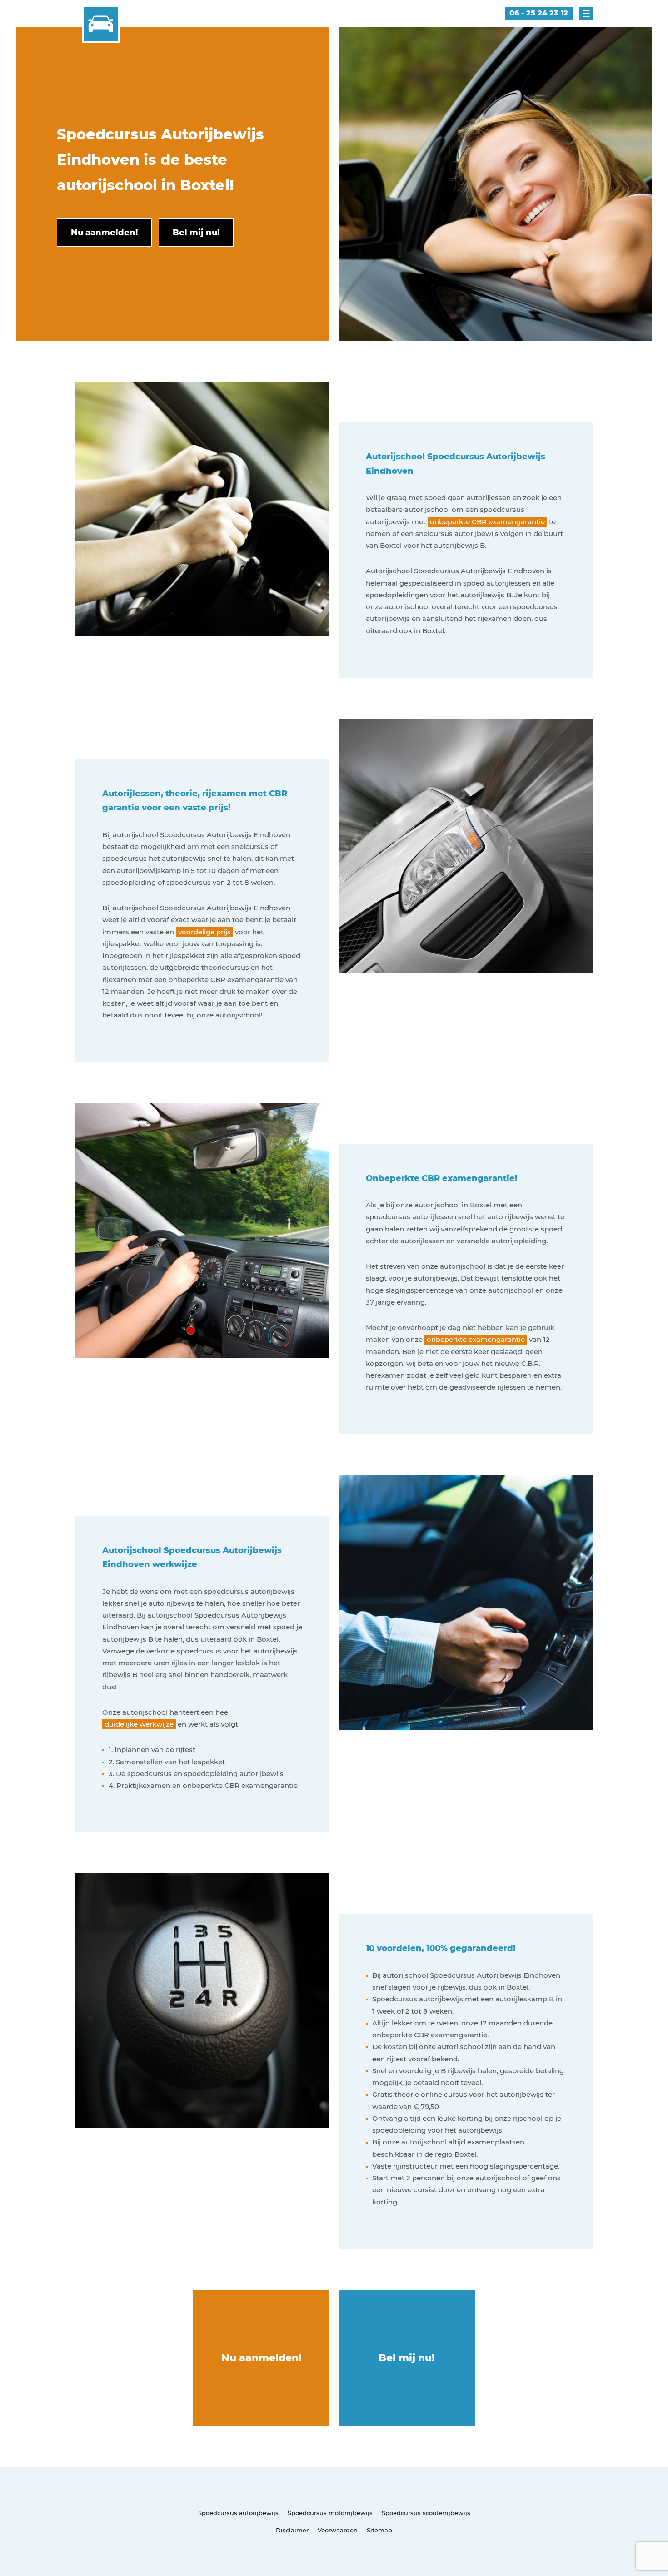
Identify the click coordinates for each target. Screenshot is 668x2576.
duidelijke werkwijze (139, 1724)
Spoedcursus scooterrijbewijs (426, 2513)
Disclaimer (292, 2530)
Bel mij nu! (407, 2358)
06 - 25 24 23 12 (539, 13)
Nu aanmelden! (262, 2358)
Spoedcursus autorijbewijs (238, 2513)
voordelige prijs (204, 932)
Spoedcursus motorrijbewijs (330, 2513)
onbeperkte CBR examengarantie (487, 522)
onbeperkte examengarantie (476, 1339)
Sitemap (379, 2530)
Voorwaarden (338, 2530)
